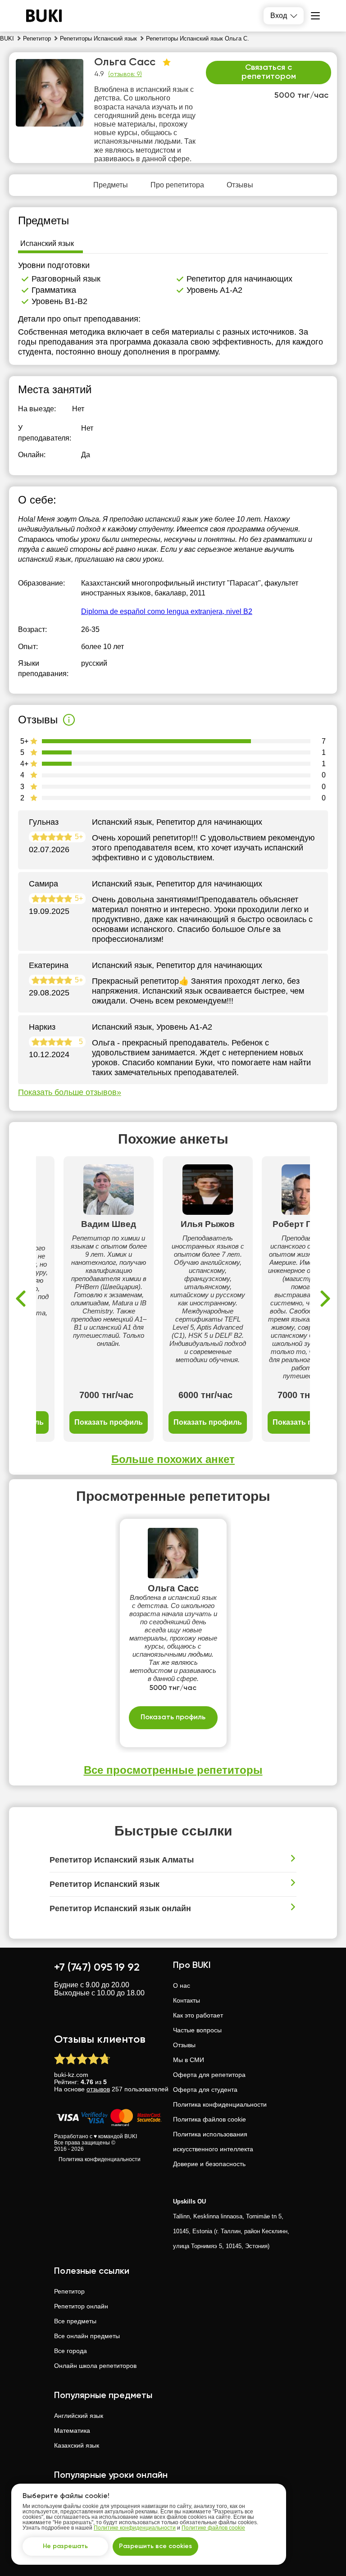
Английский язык (79, 2416)
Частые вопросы (197, 2030)
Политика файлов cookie (209, 2119)
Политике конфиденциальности (135, 2528)
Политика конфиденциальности (100, 2159)
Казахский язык (77, 2445)
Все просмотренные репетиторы (173, 1770)
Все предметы (75, 2321)
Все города (71, 2351)
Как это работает (198, 2015)
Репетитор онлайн (81, 2306)
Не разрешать (65, 2546)
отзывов (98, 2089)
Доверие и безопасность (209, 2164)
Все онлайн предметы (87, 2336)
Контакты (187, 2000)
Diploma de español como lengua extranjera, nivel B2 (167, 611)
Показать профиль (109, 1422)
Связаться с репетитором (269, 72)
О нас (182, 1985)
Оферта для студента (205, 2090)
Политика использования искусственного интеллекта (213, 2142)
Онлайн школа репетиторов (95, 2366)
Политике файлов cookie (213, 2528)
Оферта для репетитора (209, 2075)
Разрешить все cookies (155, 2546)
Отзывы (184, 2045)
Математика (72, 2431)
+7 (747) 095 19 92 (97, 1967)
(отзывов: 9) (125, 74)
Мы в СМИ (189, 2060)
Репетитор (69, 2291)
